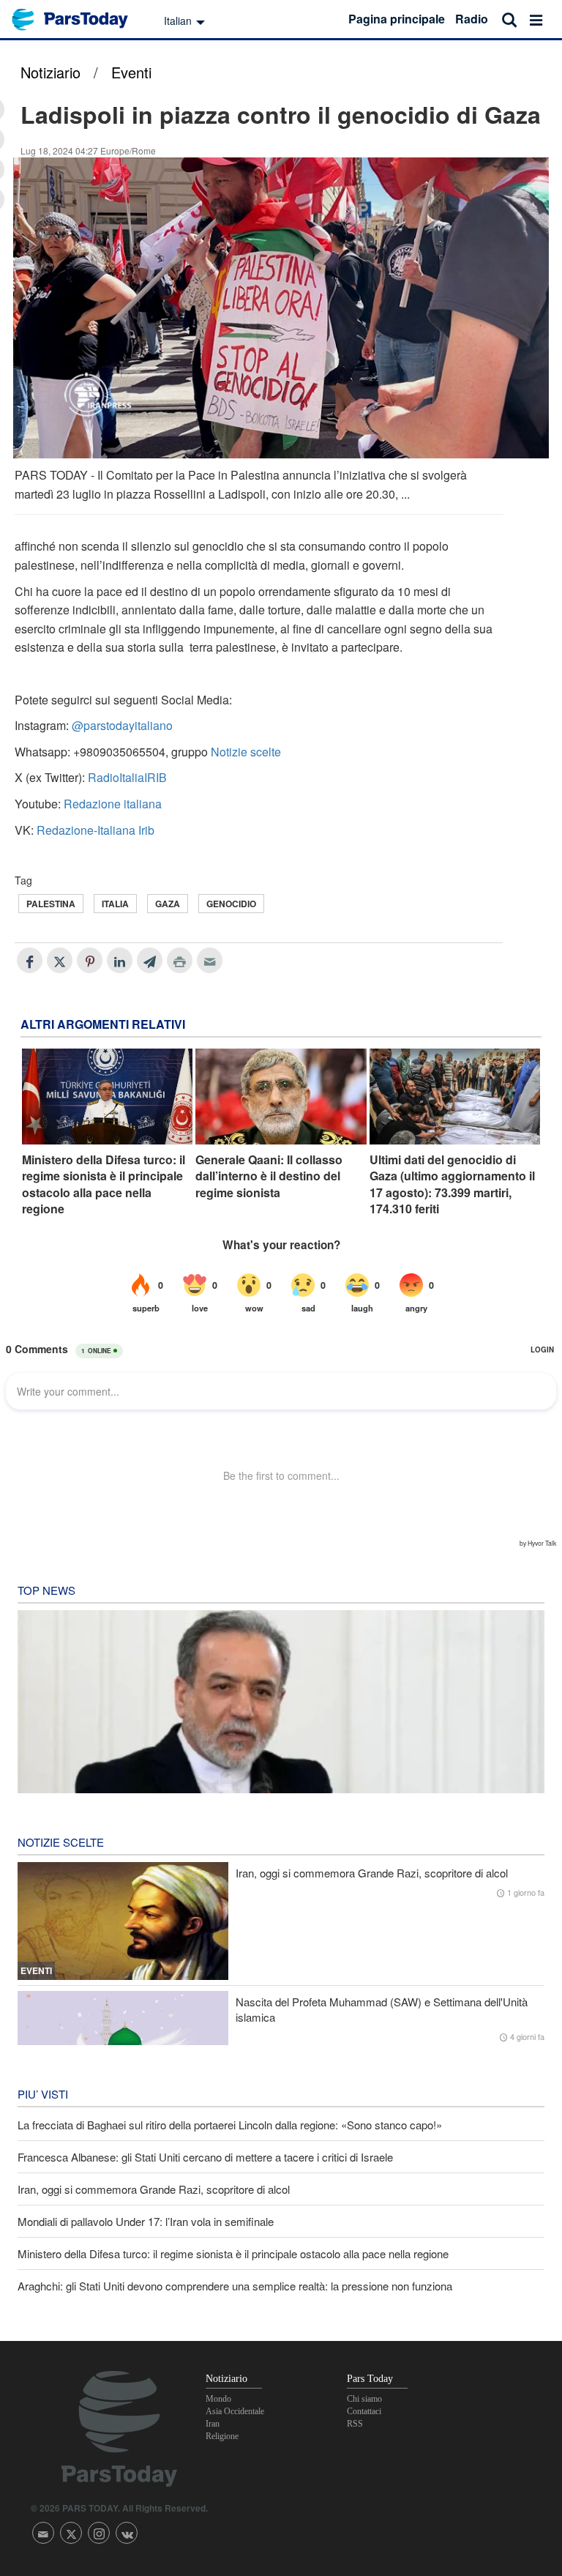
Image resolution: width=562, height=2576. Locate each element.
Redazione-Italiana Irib (95, 830)
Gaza (168, 904)
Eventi (131, 72)
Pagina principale (397, 19)
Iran (213, 2424)
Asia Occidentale (235, 2411)
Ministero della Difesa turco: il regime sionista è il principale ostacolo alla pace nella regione (104, 1184)
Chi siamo (364, 2399)
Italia (115, 904)
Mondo (218, 2399)
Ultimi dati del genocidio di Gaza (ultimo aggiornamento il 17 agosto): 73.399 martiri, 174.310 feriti (452, 1184)
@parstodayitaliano (122, 725)
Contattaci (364, 2411)
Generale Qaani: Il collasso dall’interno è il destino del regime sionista (269, 1176)
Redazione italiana (113, 804)
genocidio (231, 904)
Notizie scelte (246, 752)
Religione (222, 2436)
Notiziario (50, 72)
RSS (355, 2424)
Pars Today (78, 19)
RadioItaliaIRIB (127, 777)
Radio (472, 19)
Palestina (51, 904)
